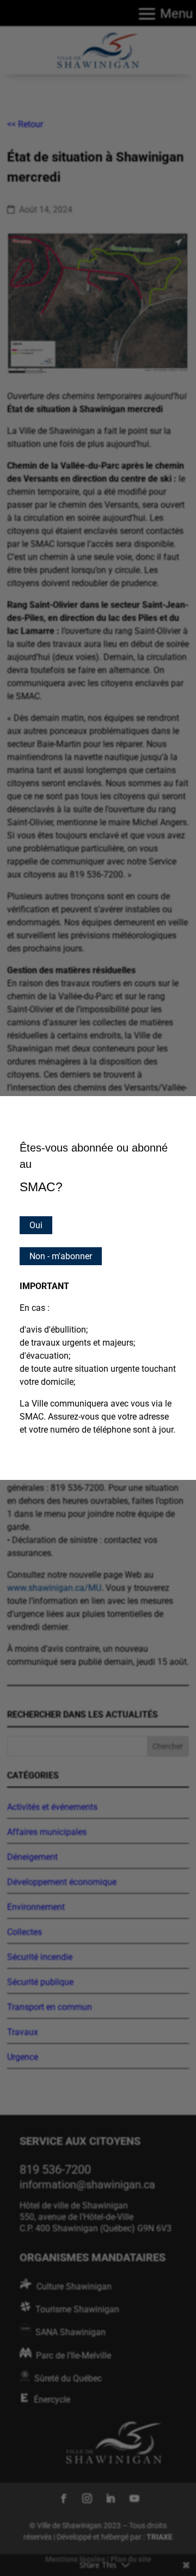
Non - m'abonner (61, 1256)
